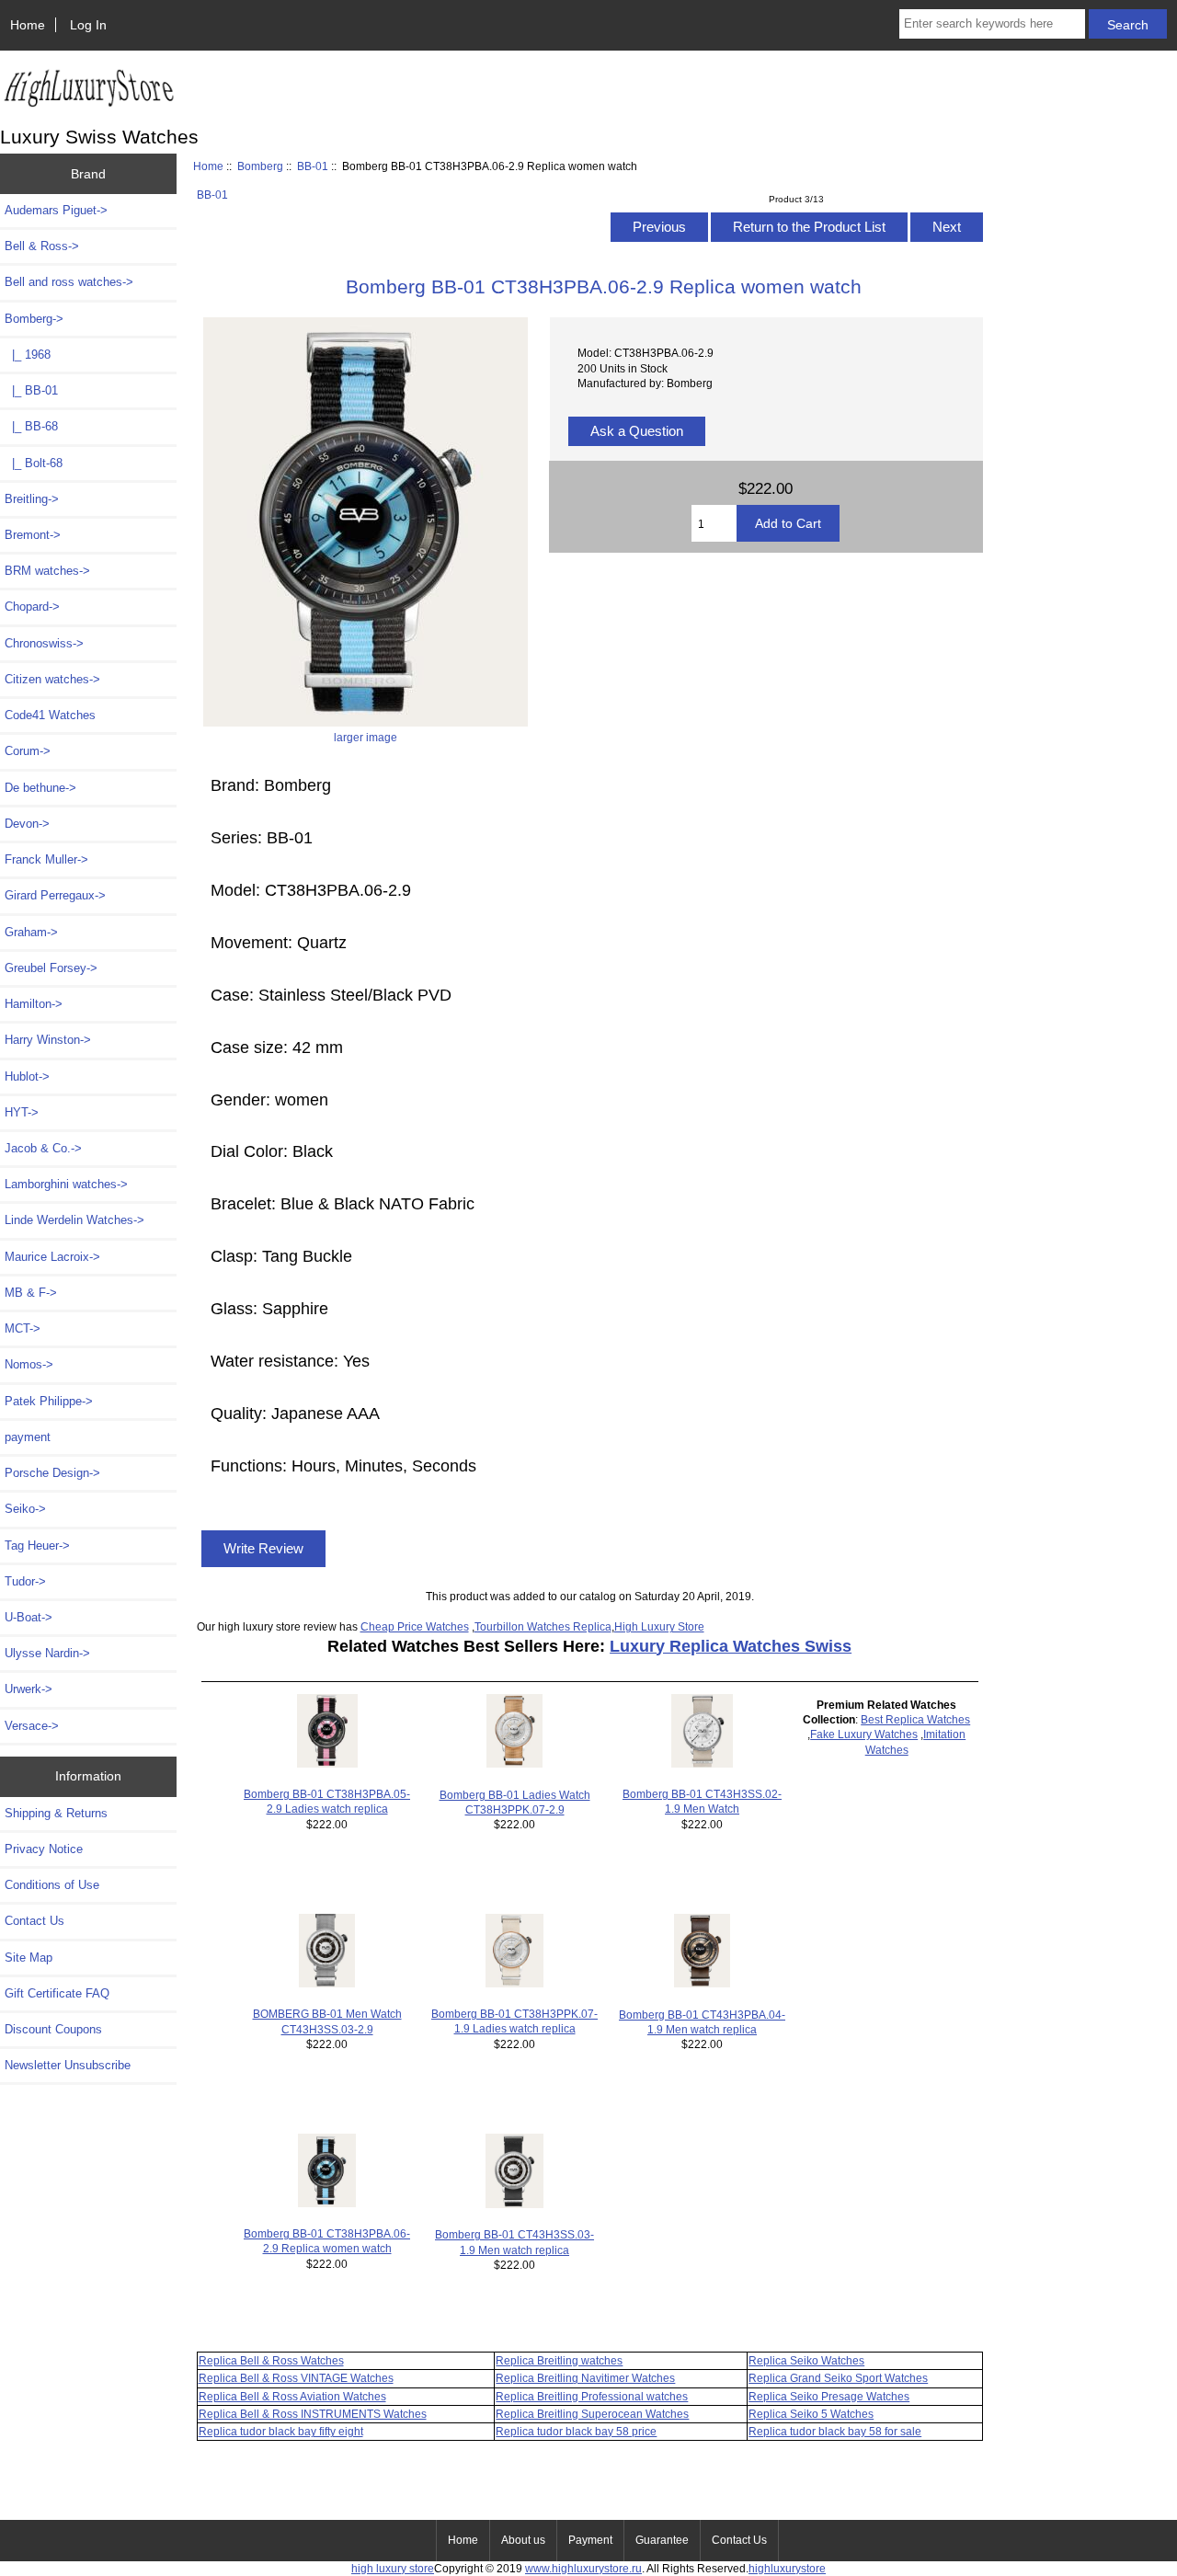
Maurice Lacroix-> (52, 1257)
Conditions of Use (52, 1885)
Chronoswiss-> (44, 643)
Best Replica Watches (915, 1719)
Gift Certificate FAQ (57, 1993)
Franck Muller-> (46, 859)
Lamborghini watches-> (66, 1184)
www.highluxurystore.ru (583, 2568)
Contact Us (34, 1921)
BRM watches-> (47, 571)
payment (28, 1437)
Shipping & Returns (56, 1813)
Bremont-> (33, 535)
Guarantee (662, 2540)
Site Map (29, 1958)
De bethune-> (40, 788)
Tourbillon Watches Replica (543, 1626)
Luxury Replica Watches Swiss (731, 1646)
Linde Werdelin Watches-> (74, 1220)
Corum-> (28, 751)
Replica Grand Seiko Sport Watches (838, 2378)
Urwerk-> (29, 1689)
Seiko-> (25, 1509)
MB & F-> (31, 1293)
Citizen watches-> (52, 679)
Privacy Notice (44, 1849)
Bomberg (260, 166)
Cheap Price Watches (415, 1626)
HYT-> (22, 1112)
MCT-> (23, 1328)
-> (34, 319)
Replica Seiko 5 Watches (811, 2414)
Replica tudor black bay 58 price (576, 2431)
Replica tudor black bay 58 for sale (835, 2431)
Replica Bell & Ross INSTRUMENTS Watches (313, 2414)
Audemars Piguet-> (56, 210)
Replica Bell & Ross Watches (271, 2360)
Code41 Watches (50, 715)
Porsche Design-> (52, 1473)
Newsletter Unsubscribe (68, 2065)
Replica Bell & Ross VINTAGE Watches (296, 2378)
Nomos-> (29, 1364)
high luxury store (393, 2568)
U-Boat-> (29, 1617)
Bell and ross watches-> (69, 282)
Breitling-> (32, 499)
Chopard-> (32, 607)
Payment (590, 2540)
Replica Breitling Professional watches (592, 2396)
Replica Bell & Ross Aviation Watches (292, 2396)
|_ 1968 (28, 355)
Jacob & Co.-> (43, 1148)
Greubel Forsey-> (51, 968)
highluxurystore (787, 2568)
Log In (88, 25)
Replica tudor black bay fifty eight (281, 2431)
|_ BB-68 (31, 426)
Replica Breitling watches (559, 2360)
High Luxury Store (659, 1626)
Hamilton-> (34, 1004)
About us (523, 2540)
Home (28, 25)
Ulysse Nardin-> (47, 1653)
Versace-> (32, 1726)
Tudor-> (25, 1581)
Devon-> (27, 824)
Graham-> (31, 932)
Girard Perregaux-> (55, 895)
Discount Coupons (53, 2029)
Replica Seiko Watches (806, 2360)
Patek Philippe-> (49, 1401)
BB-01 (313, 166)
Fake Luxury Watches (864, 1734)
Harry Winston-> (48, 1040)
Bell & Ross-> (42, 246)
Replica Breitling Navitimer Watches (585, 2378)
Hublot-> (27, 1076)
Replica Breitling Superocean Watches (592, 2414)
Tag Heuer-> (37, 1546)
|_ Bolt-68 (34, 463)
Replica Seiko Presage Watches (829, 2396)
